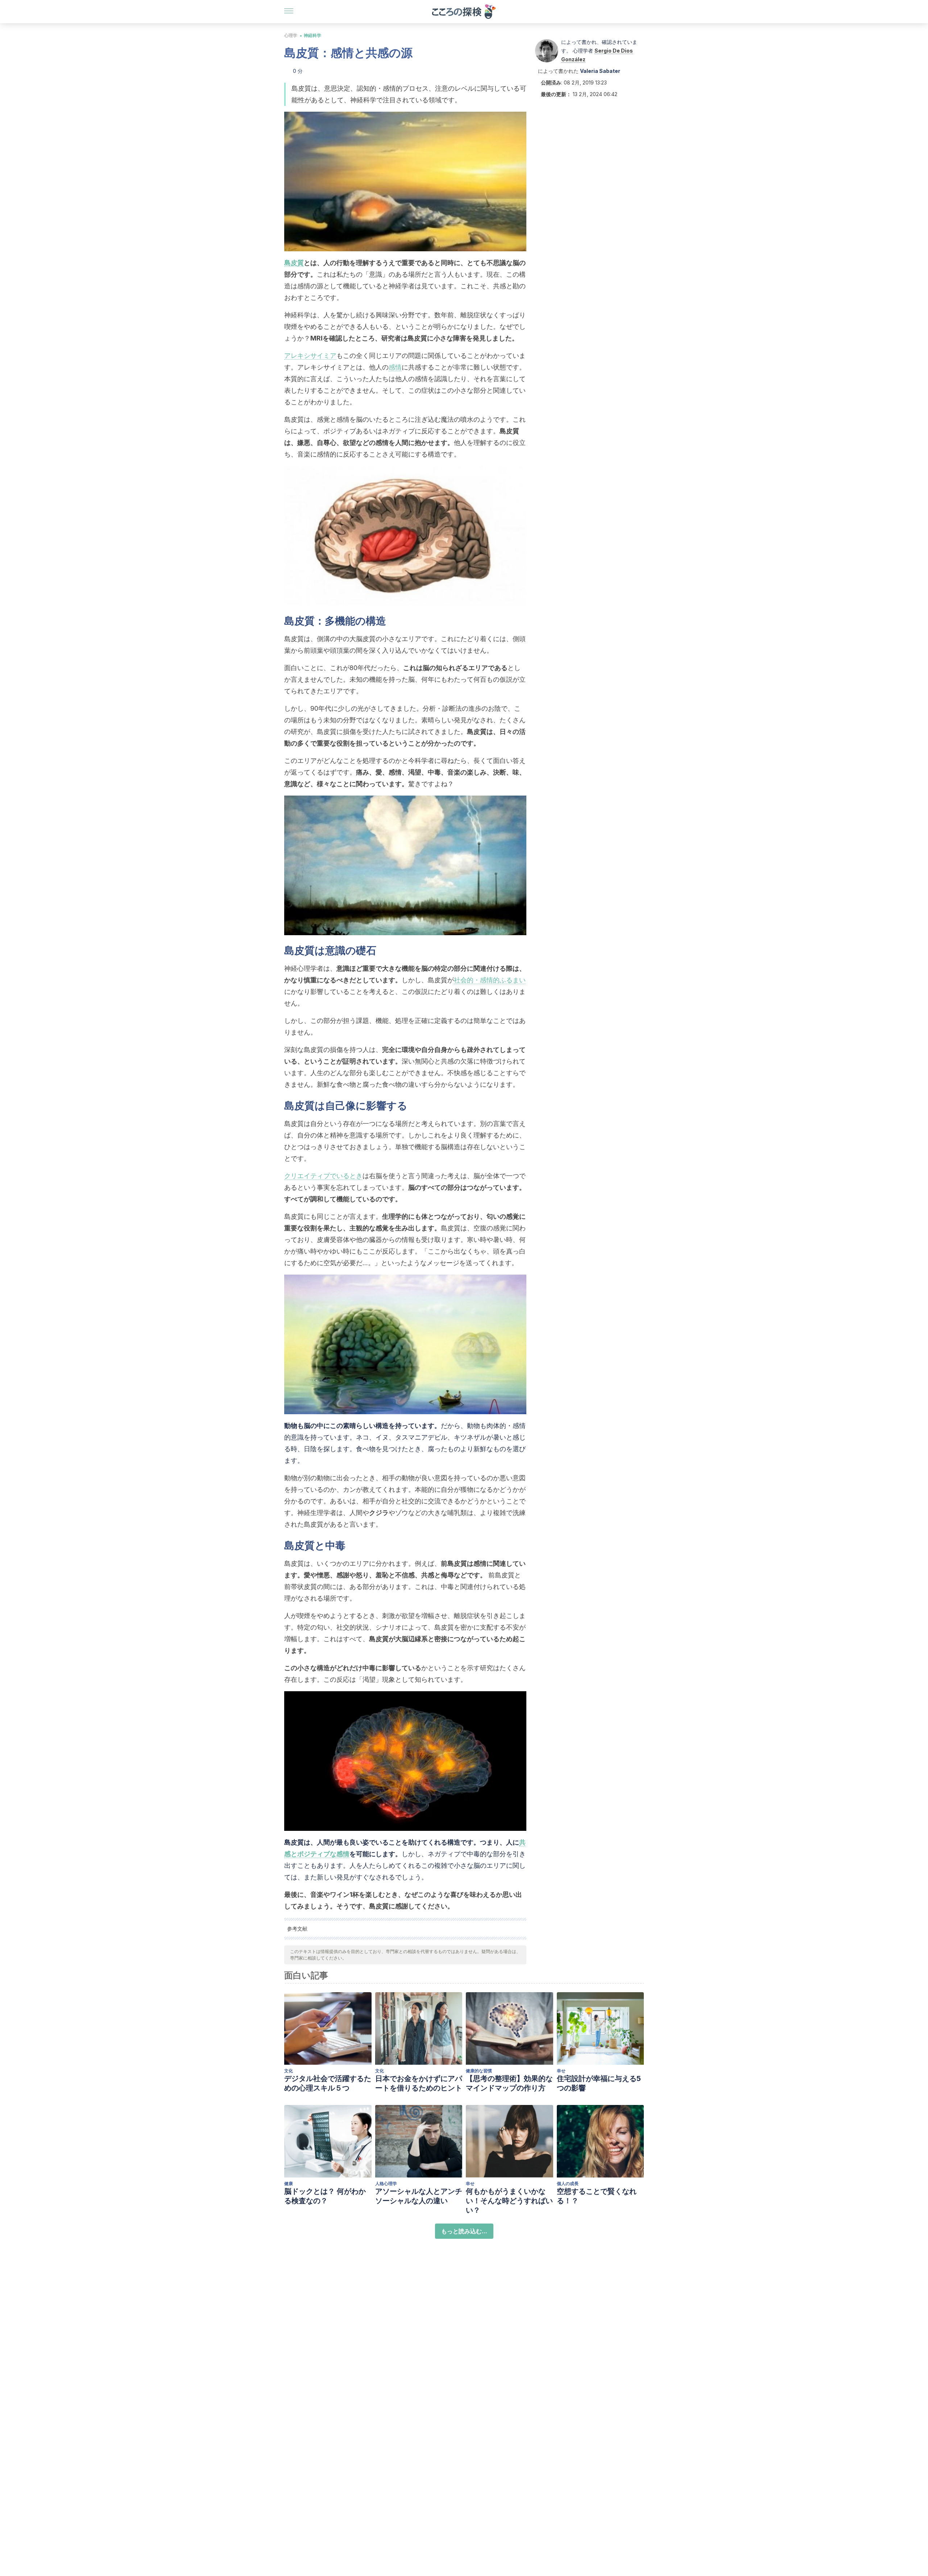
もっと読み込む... (464, 2231)
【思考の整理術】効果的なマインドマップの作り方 (509, 2083)
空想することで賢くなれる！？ (597, 2196)
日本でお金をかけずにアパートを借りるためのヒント (419, 2083)
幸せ (561, 2071)
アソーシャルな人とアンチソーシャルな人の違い (419, 2196)
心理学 (291, 35)
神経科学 (312, 35)
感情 (395, 367)
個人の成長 (568, 2183)
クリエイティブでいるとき (323, 1176)
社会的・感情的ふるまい (490, 980)
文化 (289, 2071)
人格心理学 (386, 2183)
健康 (289, 2183)
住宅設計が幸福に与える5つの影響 (599, 2083)
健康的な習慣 (479, 2071)
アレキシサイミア (310, 356)
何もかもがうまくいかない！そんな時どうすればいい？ (509, 2201)
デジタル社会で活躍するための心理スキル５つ (328, 2083)
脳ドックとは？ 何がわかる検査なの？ (325, 2196)
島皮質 (294, 263)
